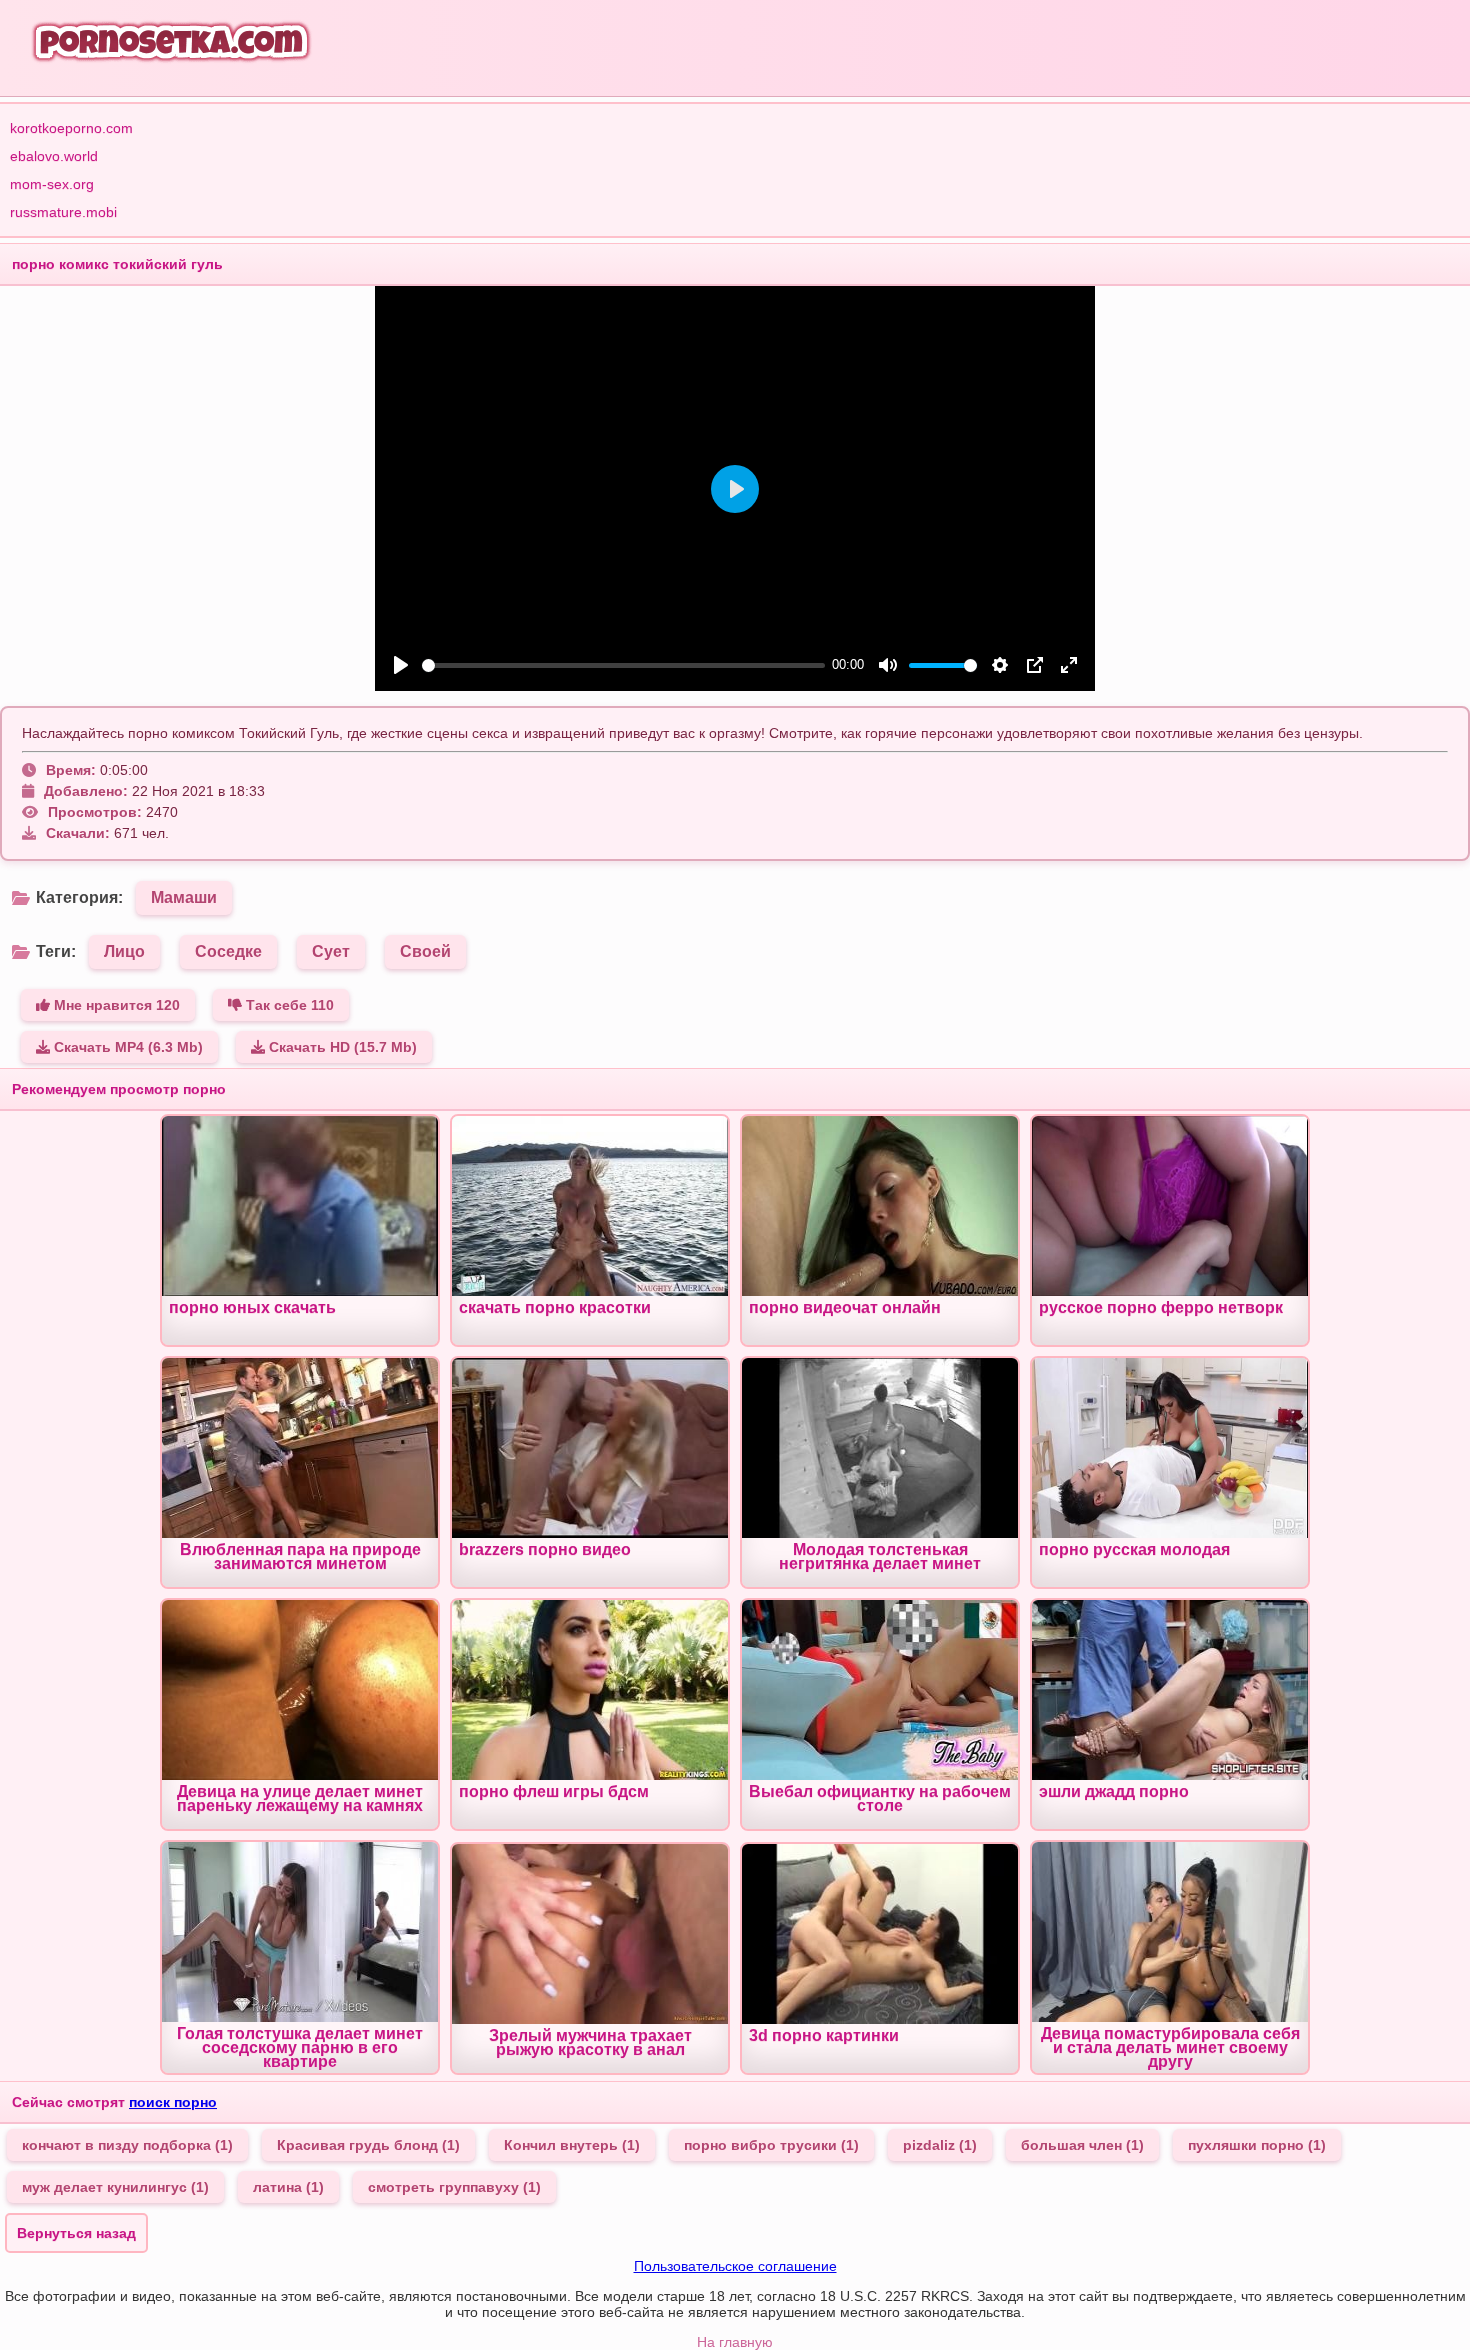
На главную (735, 2342)
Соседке (228, 951)
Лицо (124, 951)
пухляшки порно (1257, 2145)
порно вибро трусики (771, 2145)
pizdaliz (940, 2145)
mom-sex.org (52, 184)
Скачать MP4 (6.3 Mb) (126, 1047)
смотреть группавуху (454, 2187)
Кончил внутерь (572, 2145)
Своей (425, 951)
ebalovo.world (54, 156)
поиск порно (173, 2102)
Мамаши (184, 897)
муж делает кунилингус (115, 2187)
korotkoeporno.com (71, 128)
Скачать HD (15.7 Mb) (341, 1047)
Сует (331, 951)
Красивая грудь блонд (368, 2145)
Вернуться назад (76, 2233)
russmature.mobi (63, 212)
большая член (1082, 2145)
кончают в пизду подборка (127, 2145)
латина (288, 2187)
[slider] (623, 665)
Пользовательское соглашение (735, 2266)
